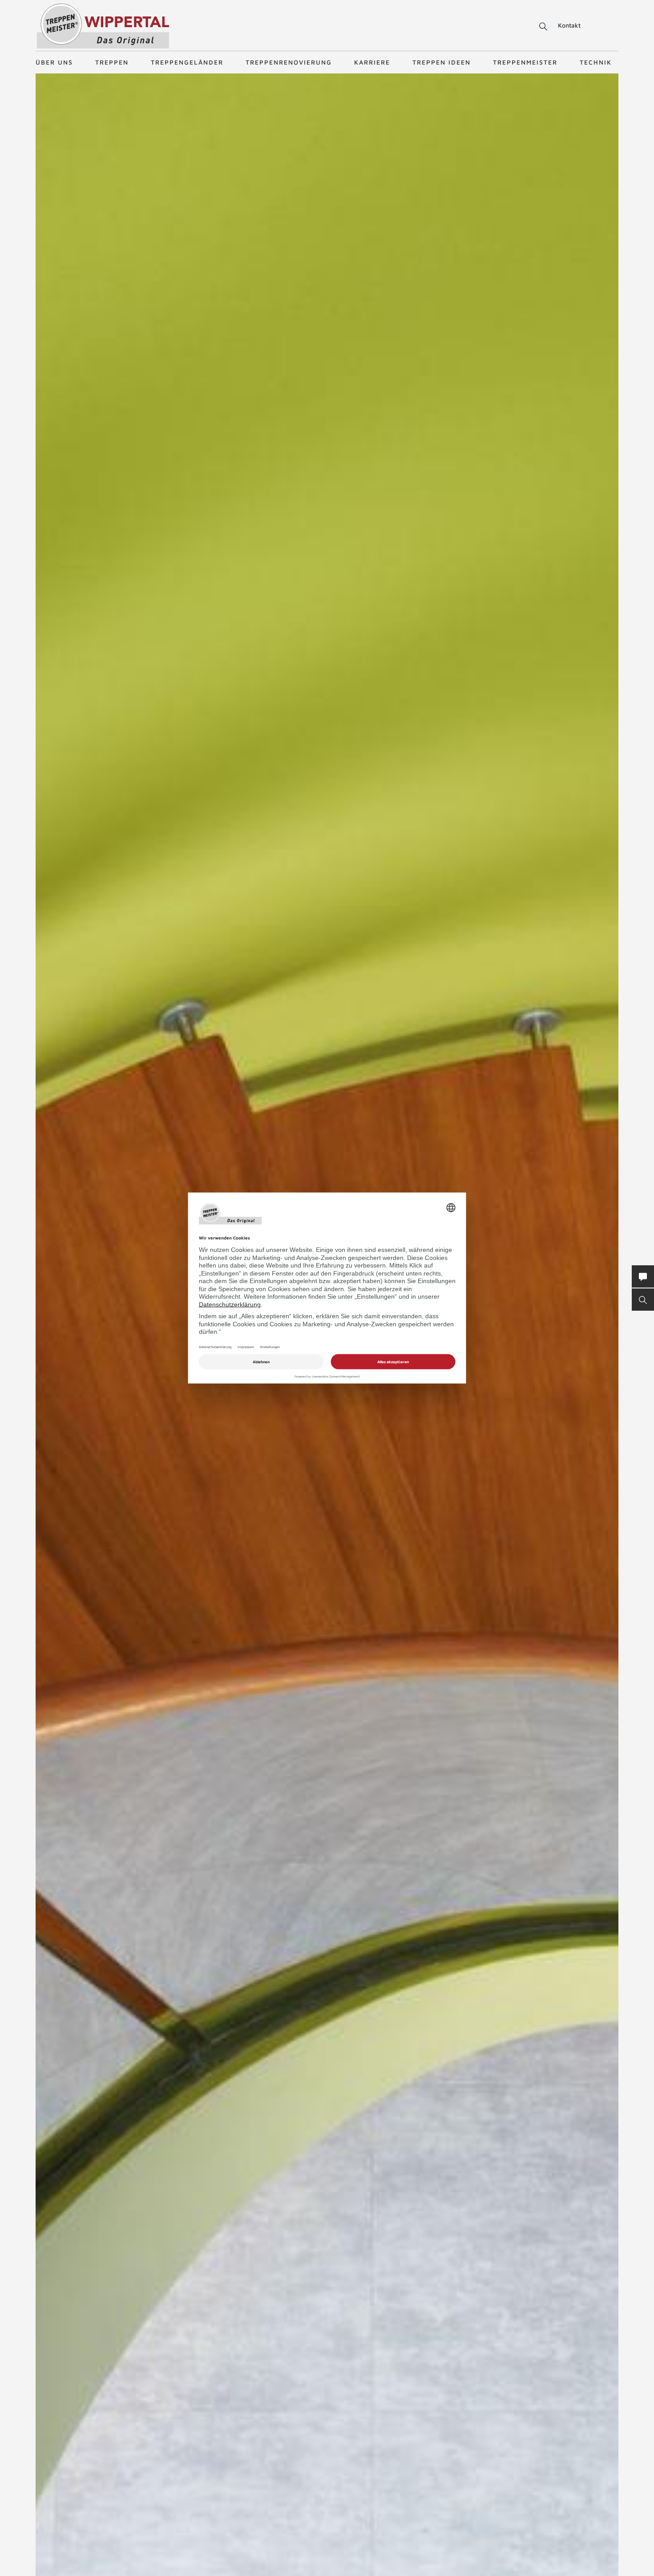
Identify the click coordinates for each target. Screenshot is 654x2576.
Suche (542, 27)
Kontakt (569, 25)
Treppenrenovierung (289, 62)
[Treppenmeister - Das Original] (103, 26)
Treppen (112, 62)
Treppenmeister (525, 62)
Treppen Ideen (442, 62)
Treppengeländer (187, 62)
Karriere (372, 62)
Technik (596, 62)
